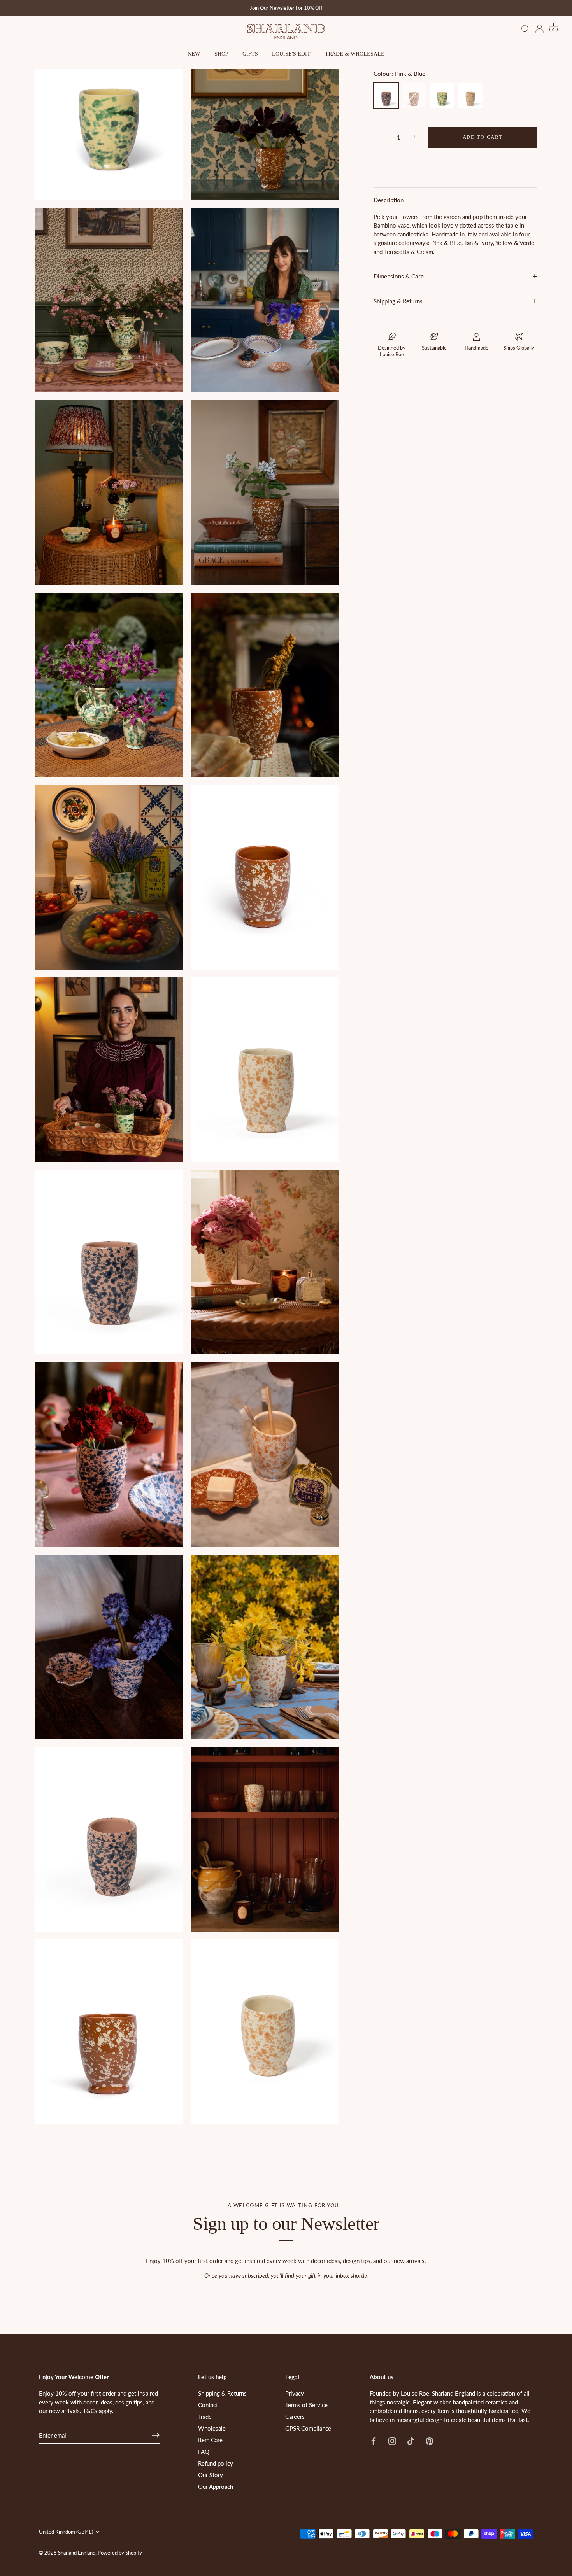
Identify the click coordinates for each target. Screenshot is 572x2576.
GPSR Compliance (308, 2428)
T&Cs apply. (98, 2411)
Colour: (399, 74)
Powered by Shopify (120, 2553)
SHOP (221, 54)
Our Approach (216, 2487)
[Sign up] (156, 2435)
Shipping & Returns (398, 301)
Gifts (250, 54)
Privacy (295, 2393)
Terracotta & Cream (414, 95)
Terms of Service (306, 2405)
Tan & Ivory (470, 95)
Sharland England (77, 2553)
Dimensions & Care (399, 276)
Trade (205, 2417)
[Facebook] (374, 2440)
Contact (208, 2405)
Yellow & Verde (442, 95)
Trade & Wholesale (355, 54)
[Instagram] (392, 2440)
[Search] (525, 29)
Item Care (210, 2440)
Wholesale (212, 2428)
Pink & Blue (386, 95)
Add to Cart (483, 137)
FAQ (204, 2452)
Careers (295, 2417)
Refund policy (216, 2463)
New (194, 54)
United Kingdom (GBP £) (66, 2532)
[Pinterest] (430, 2440)
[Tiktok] (411, 2440)
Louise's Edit (291, 54)
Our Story (211, 2475)
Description (389, 200)
